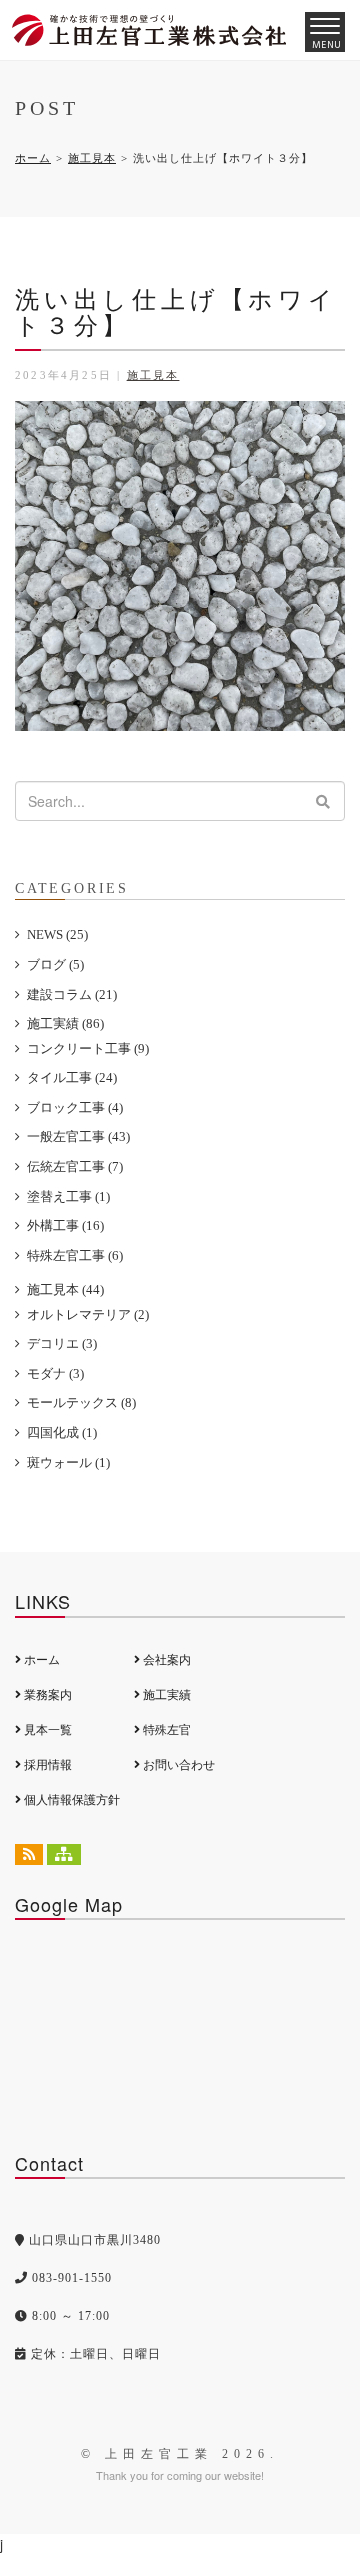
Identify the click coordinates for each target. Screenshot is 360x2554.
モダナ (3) (55, 1373)
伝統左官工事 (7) (75, 1166)
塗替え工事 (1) (68, 1196)
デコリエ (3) (62, 1343)
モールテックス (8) (81, 1402)
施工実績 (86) (65, 1023)
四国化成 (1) (62, 1432)
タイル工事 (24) (72, 1077)
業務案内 (46, 1695)
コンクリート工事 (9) (88, 1048)
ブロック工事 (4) (75, 1107)
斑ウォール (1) (68, 1462)
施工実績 (165, 1695)
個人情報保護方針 (70, 1800)
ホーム (33, 158)
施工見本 (92, 158)
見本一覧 (46, 1730)
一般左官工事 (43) (78, 1136)
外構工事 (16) (65, 1225)
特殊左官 (165, 1730)
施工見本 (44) (65, 1289)
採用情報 (46, 1765)
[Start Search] (323, 801)
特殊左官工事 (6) (75, 1255)
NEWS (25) (57, 934)
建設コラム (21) (72, 994)
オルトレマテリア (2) (88, 1314)
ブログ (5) (55, 964)
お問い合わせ (177, 1765)
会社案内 (165, 1660)
